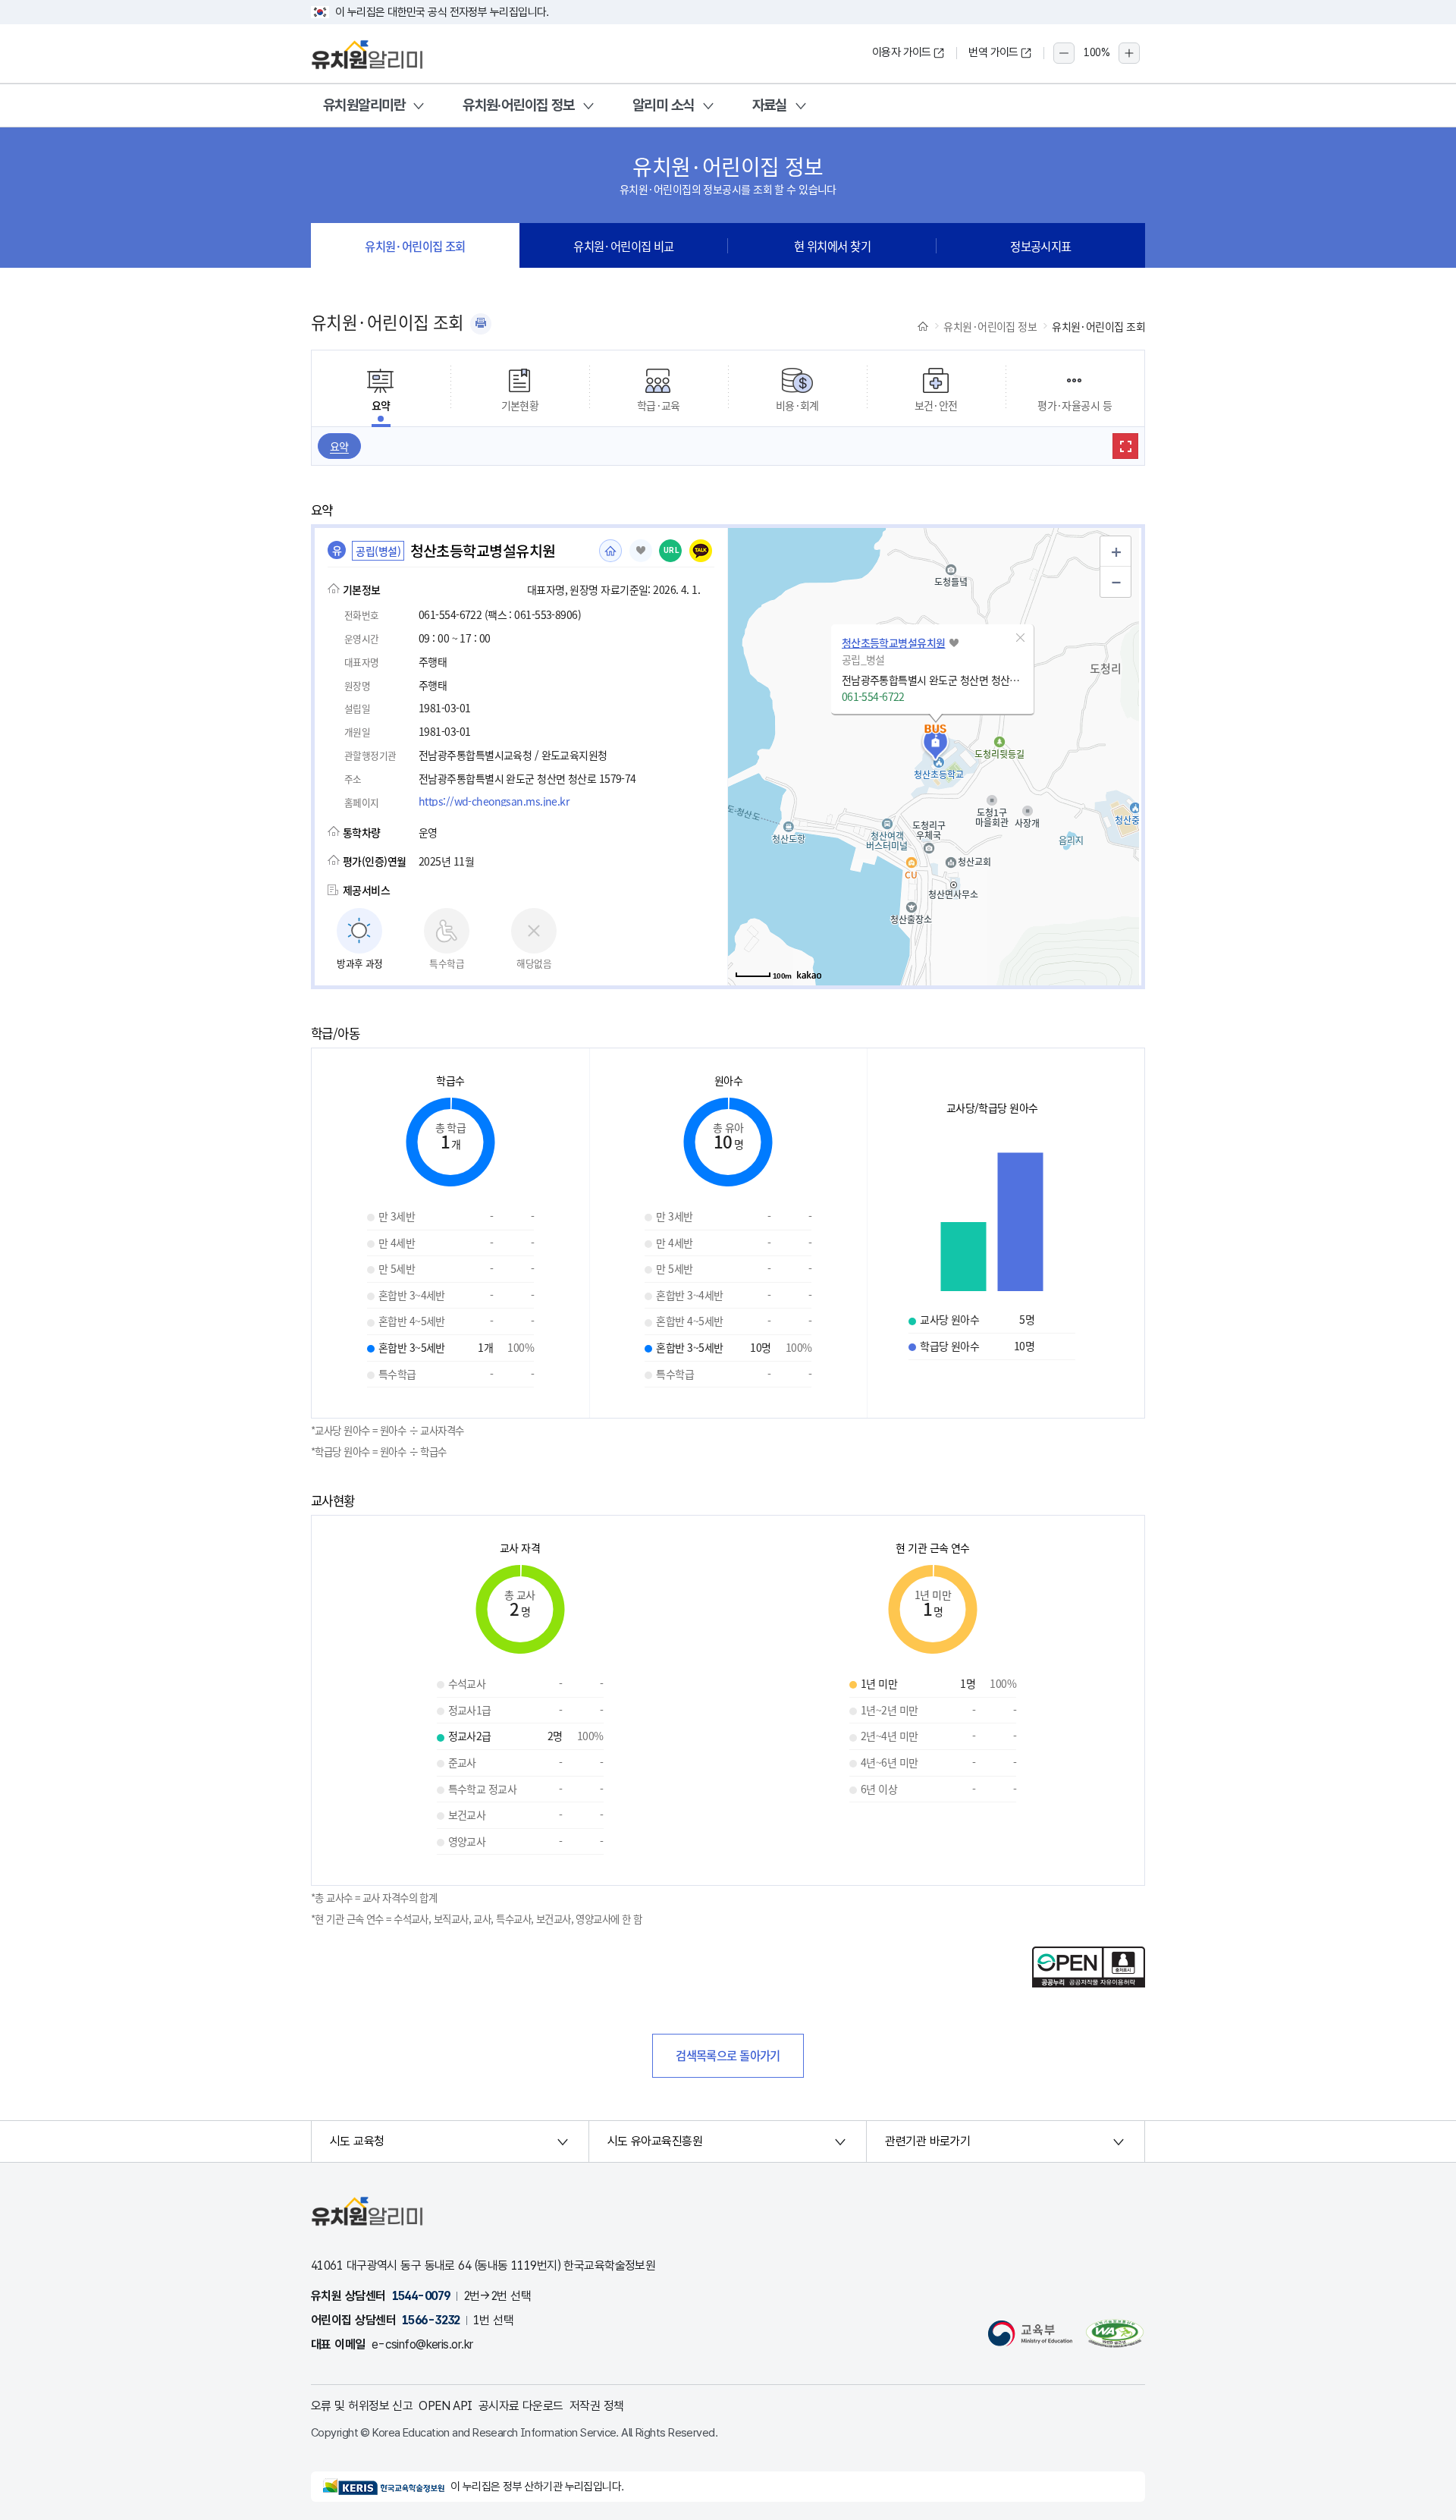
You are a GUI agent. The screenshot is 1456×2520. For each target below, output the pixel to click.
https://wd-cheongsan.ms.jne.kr (494, 801)
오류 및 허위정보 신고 (362, 2406)
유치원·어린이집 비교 (624, 246)
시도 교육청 (357, 2141)
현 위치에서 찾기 (832, 246)
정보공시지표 (1041, 246)
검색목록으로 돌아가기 (728, 2055)
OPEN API (446, 2406)
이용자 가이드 (902, 52)
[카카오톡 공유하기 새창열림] (701, 551)
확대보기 (1125, 446)
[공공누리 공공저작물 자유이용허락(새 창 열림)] (1089, 1983)
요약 (339, 446)
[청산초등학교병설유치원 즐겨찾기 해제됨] (641, 551)
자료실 (770, 105)
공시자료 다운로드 (521, 2406)
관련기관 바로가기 (927, 2141)
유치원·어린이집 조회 (415, 246)
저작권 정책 (597, 2406)
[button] (1021, 638)
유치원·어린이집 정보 (519, 105)
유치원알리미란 (364, 105)
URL (672, 550)
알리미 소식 (664, 105)
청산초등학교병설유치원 (894, 643)
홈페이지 (610, 551)
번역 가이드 (993, 52)
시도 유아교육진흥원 (655, 2141)
